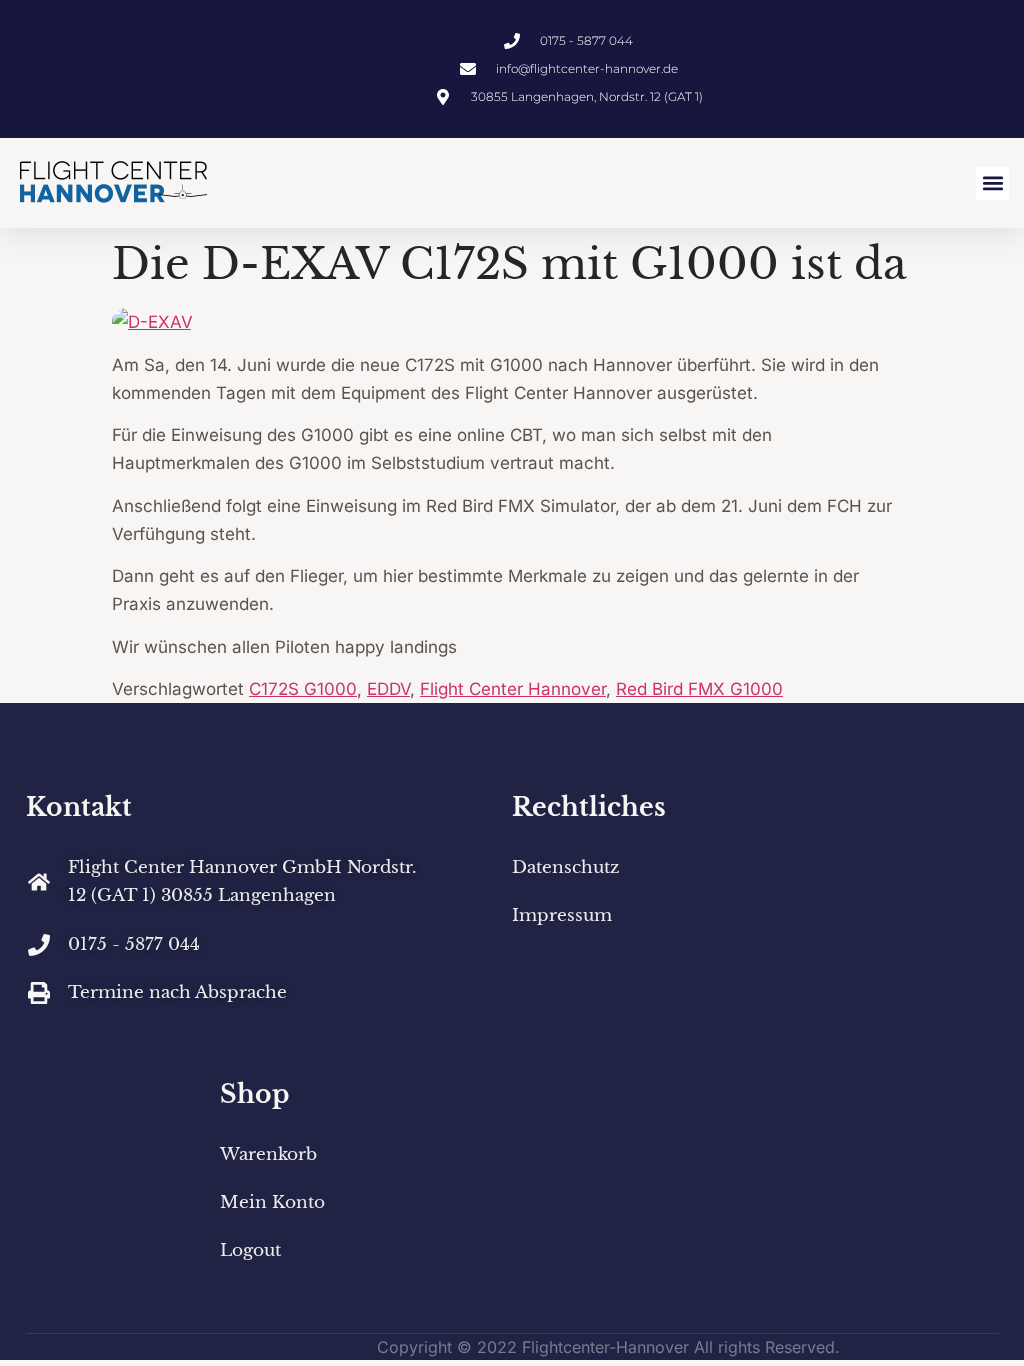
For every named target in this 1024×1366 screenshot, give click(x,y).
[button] (992, 183)
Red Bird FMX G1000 (699, 689)
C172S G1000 (303, 689)
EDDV (388, 689)
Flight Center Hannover (513, 689)
